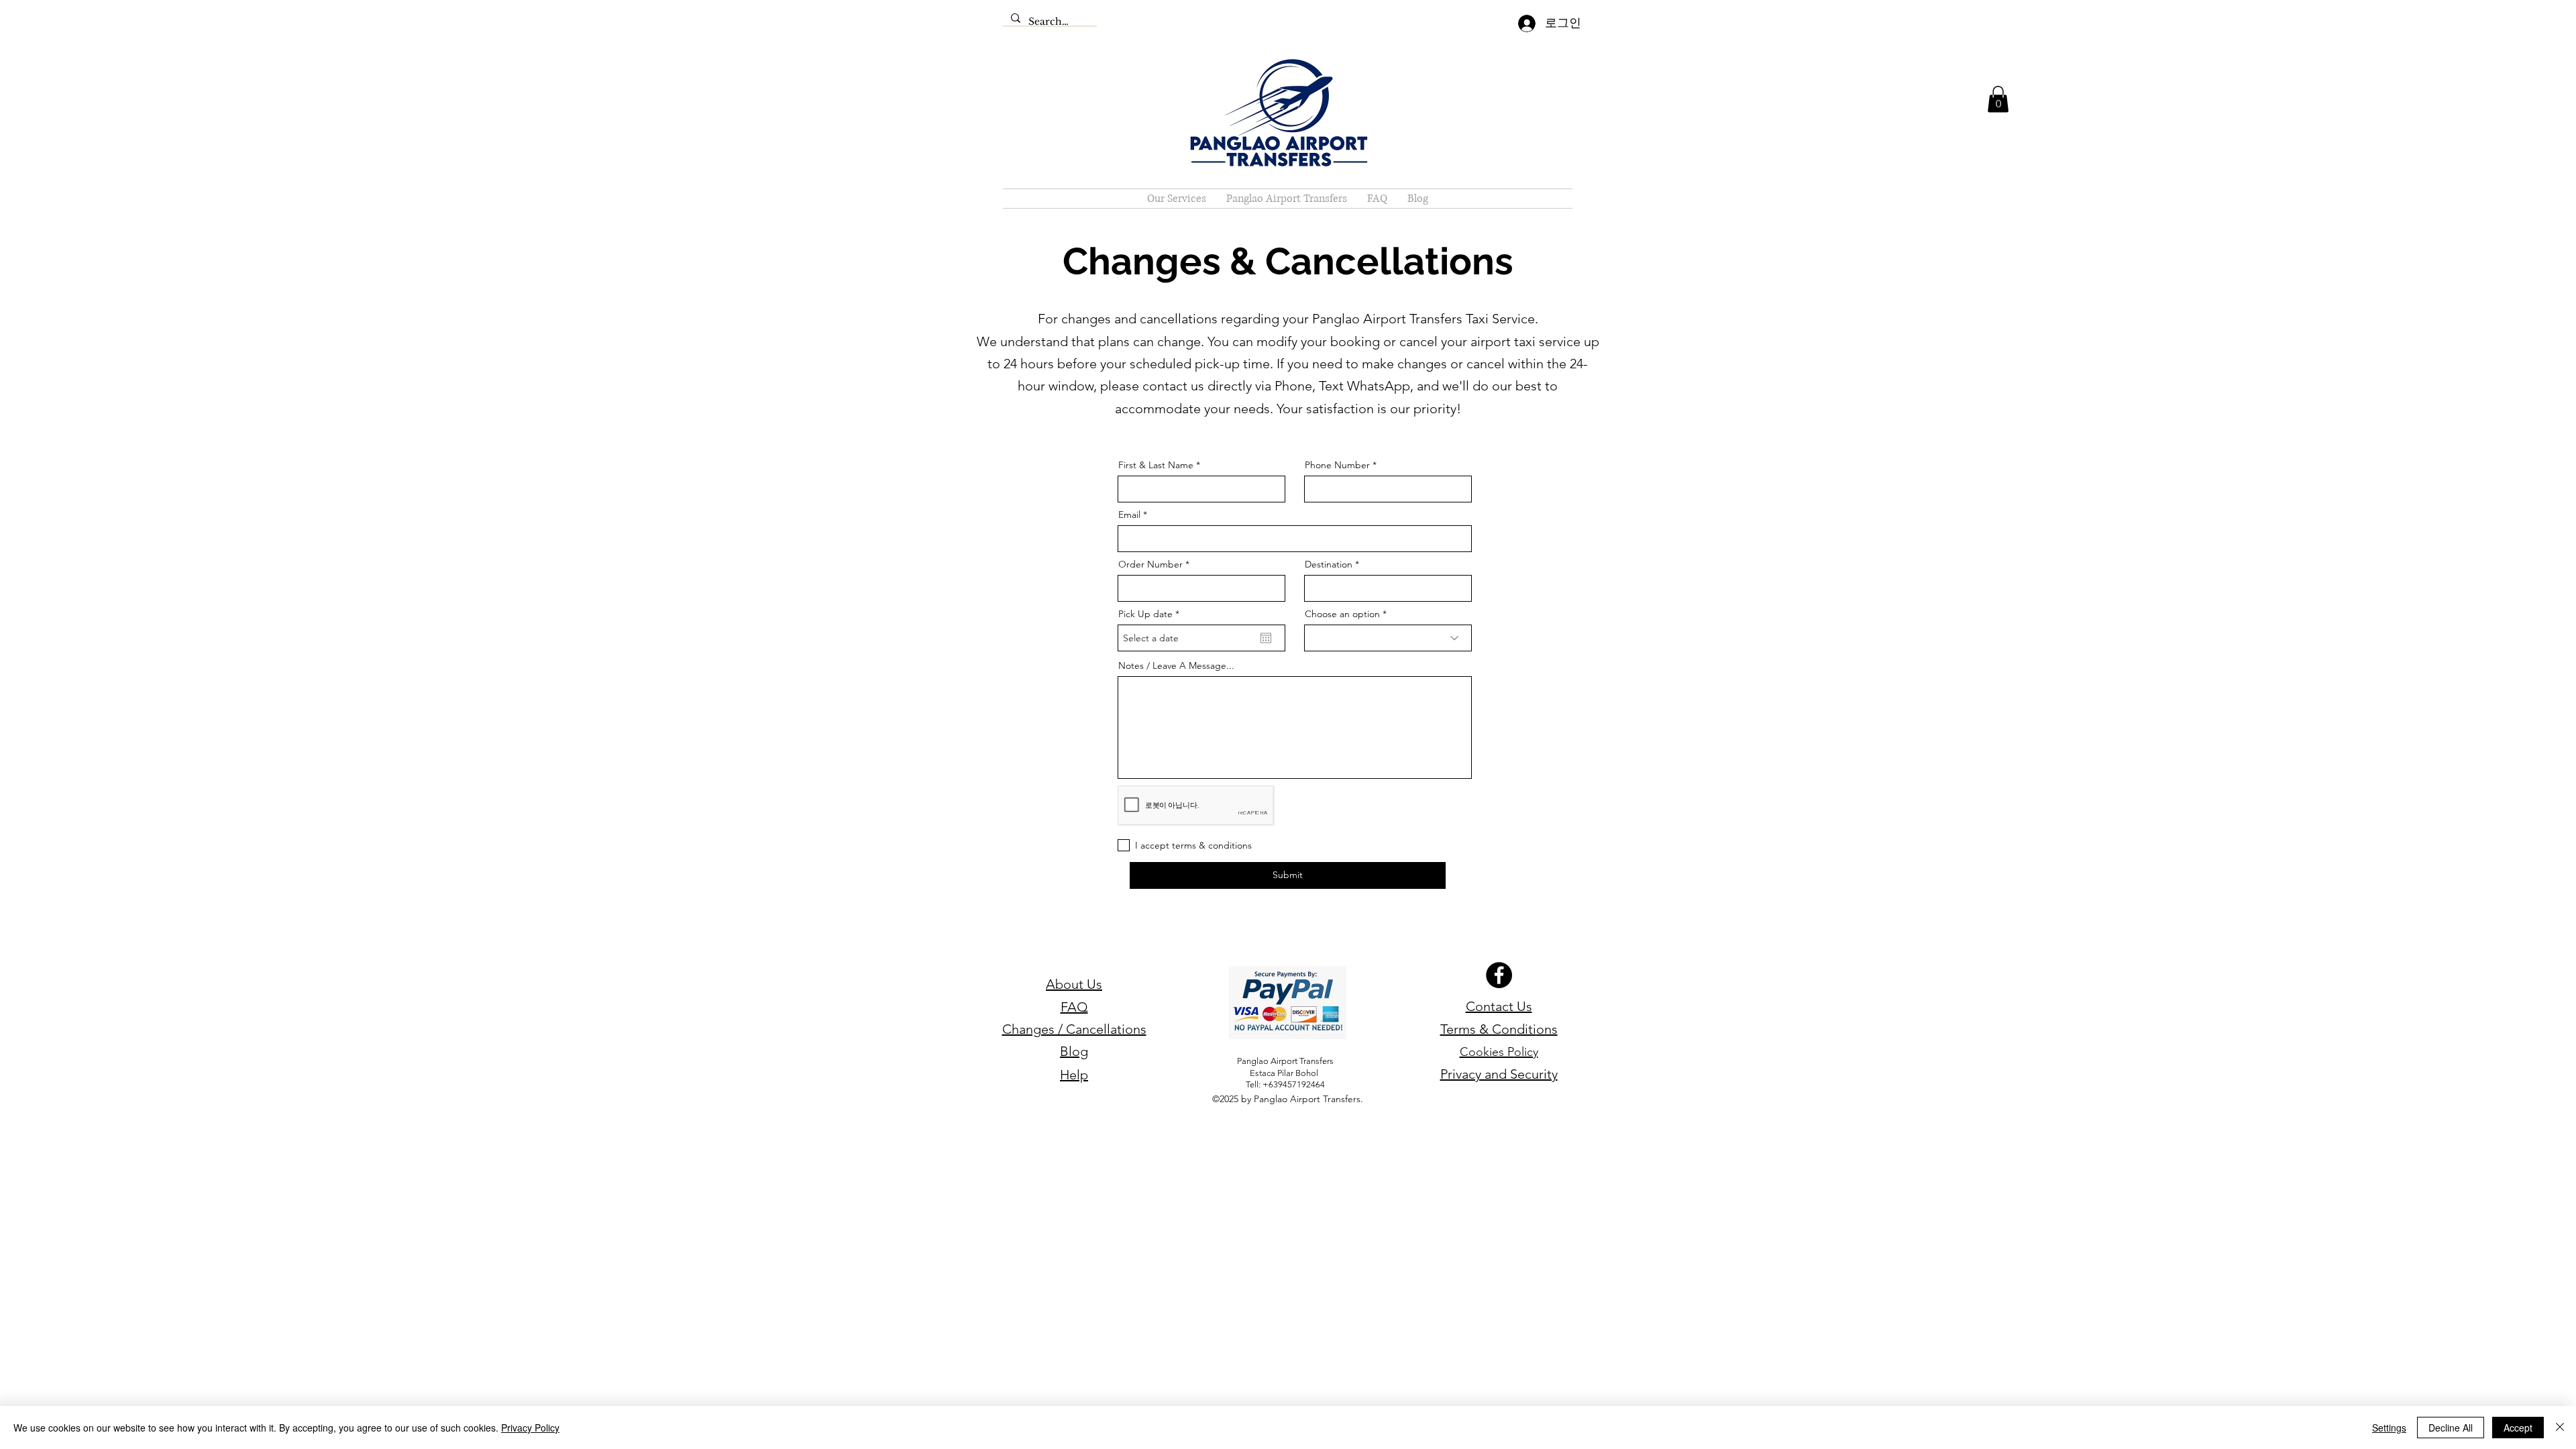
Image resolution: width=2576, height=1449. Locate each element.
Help (1074, 1075)
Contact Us (1499, 1006)
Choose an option (1342, 614)
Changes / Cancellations (1074, 1029)
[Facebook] (1499, 975)
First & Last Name (1156, 465)
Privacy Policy (530, 1428)
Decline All (2451, 1428)
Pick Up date (1151, 614)
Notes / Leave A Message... (1176, 665)
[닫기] (2560, 1428)
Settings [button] (2389, 1428)
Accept (2518, 1428)
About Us (1074, 984)
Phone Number (1337, 465)
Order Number (1150, 564)
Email (1129, 515)
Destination (1329, 564)
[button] (1998, 99)
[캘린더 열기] (1266, 638)
